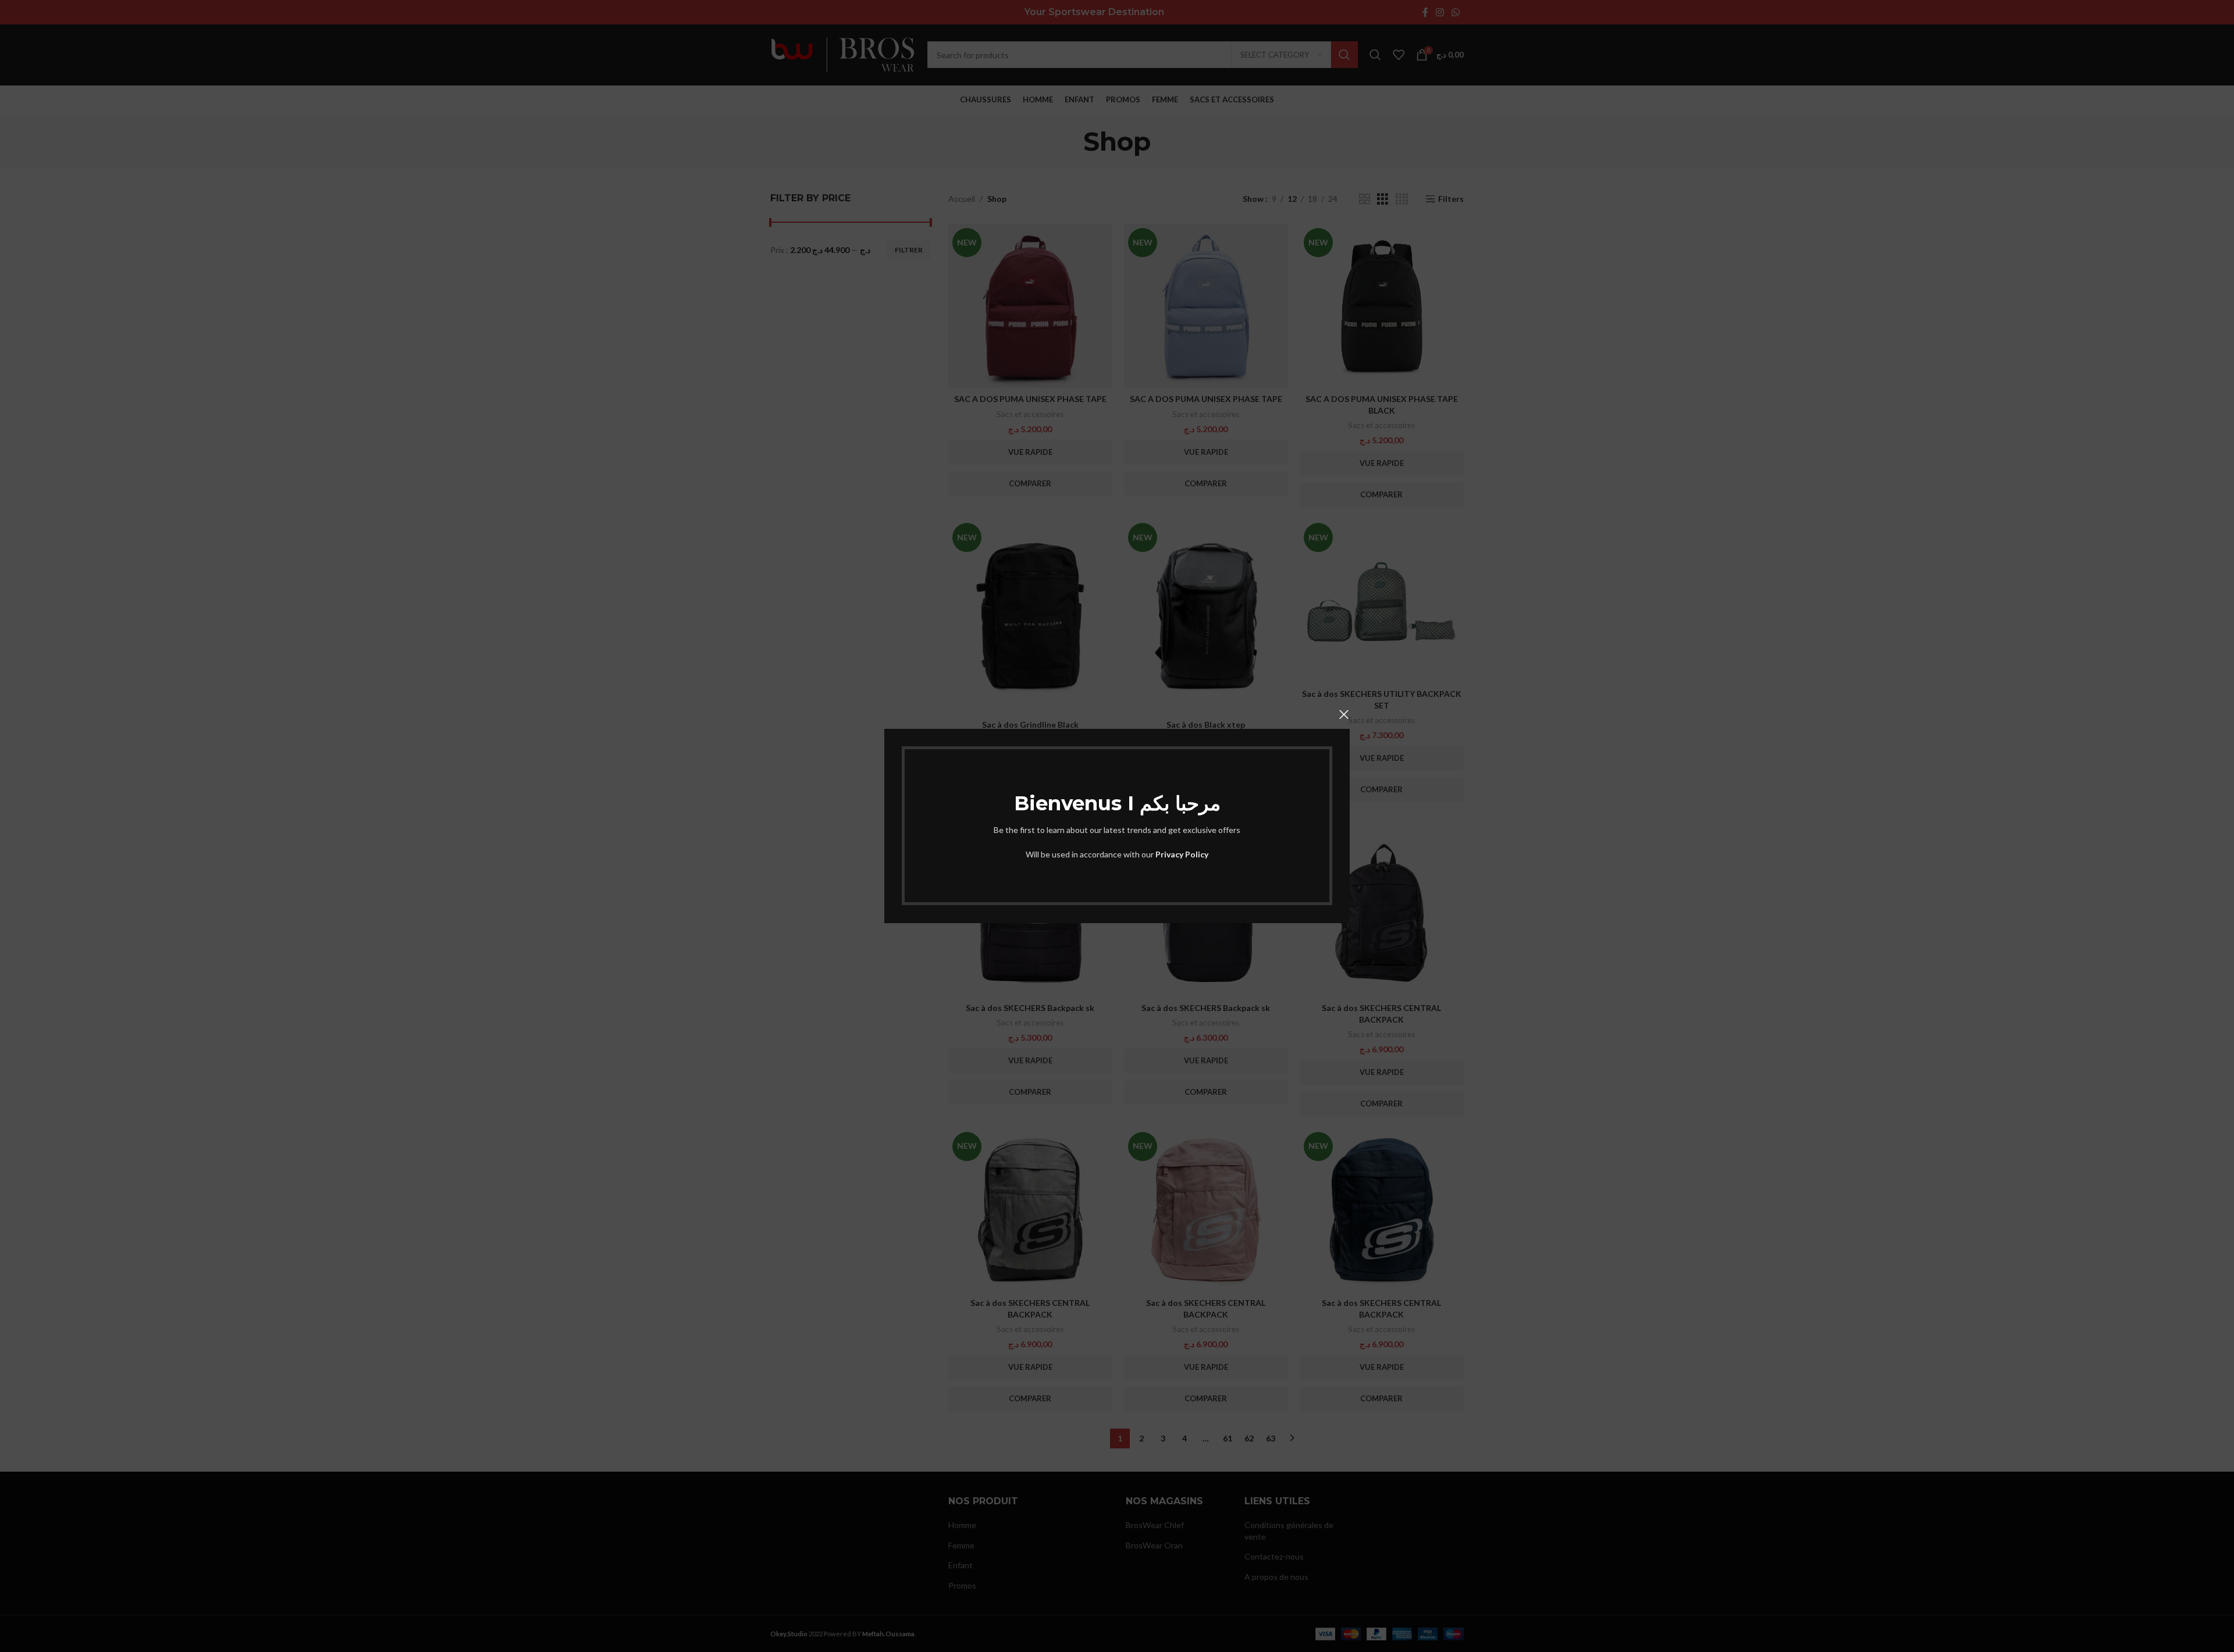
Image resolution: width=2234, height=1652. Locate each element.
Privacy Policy (1182, 854)
